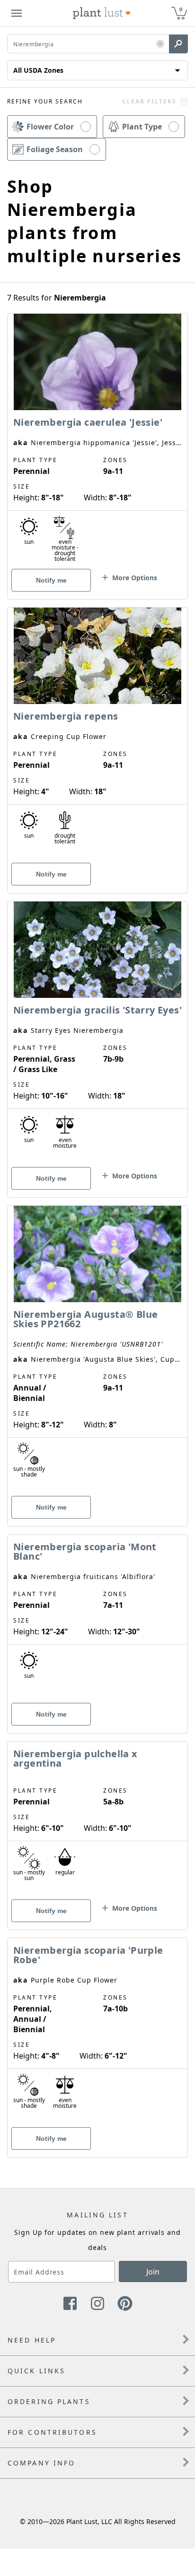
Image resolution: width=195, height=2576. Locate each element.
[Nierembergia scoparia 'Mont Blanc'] (97, 1617)
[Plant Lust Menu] (17, 13)
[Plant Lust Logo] (102, 13)
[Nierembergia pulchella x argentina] (97, 1819)
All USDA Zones (38, 70)
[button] (160, 44)
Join (153, 2272)
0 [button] (181, 9)
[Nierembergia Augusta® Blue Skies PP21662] (97, 1349)
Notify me (51, 580)
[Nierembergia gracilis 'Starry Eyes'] (97, 1033)
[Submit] (178, 44)
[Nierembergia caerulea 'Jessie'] (97, 440)
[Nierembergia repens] (97, 734)
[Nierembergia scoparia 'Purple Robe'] (97, 2031)
